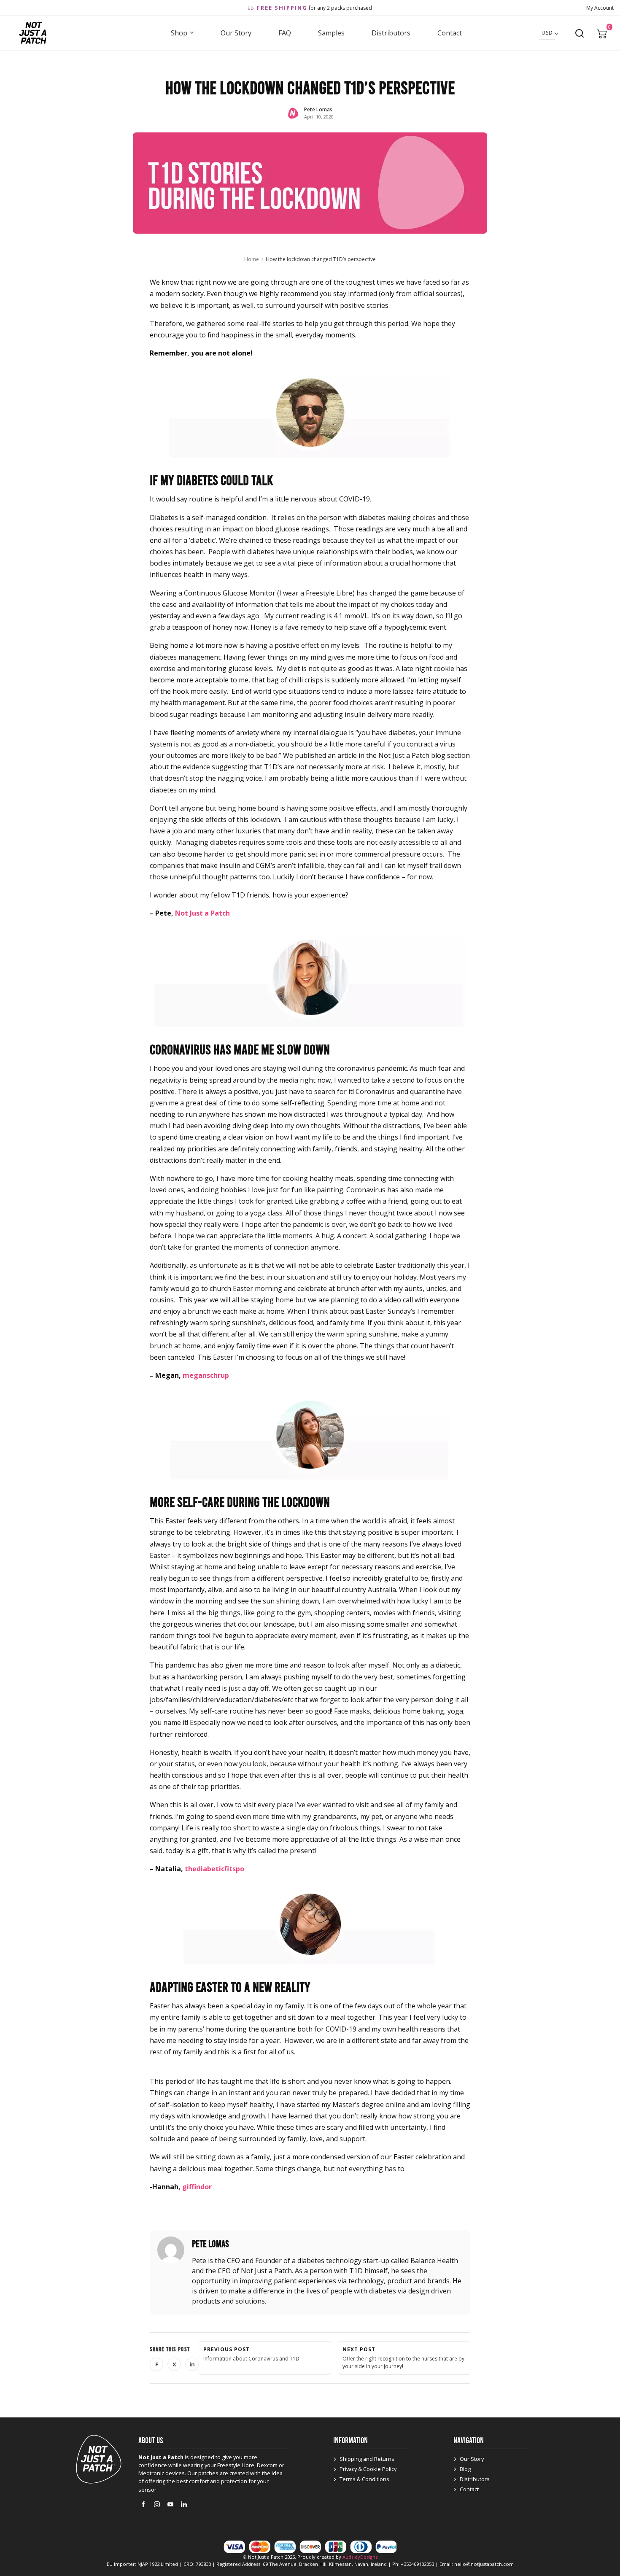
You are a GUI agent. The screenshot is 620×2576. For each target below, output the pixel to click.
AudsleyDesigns (360, 2557)
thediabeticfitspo (214, 1869)
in (194, 2366)
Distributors (391, 33)
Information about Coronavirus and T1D (251, 2354)
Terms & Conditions (364, 2479)
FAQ (285, 33)
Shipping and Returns (367, 2459)
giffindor (197, 2187)
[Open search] (580, 33)
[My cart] (602, 33)
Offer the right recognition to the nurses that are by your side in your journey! (403, 2358)
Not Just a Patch (202, 913)
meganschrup (206, 1375)
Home (252, 259)
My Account (600, 8)
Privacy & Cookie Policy (368, 2469)
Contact (450, 33)
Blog (465, 2469)
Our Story (236, 33)
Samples (331, 33)
